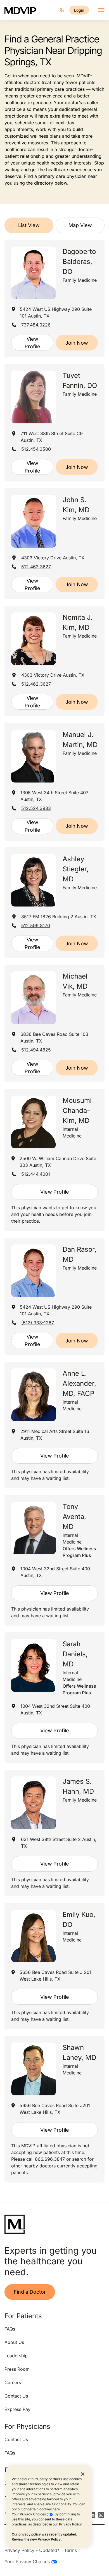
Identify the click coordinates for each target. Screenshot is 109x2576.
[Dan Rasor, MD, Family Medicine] (34, 1271)
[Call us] (62, 10)
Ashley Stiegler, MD (76, 869)
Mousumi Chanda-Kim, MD (77, 1111)
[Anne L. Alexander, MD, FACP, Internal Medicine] (34, 1395)
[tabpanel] (54, 1211)
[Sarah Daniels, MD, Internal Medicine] (34, 1665)
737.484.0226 (36, 325)
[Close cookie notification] (83, 2474)
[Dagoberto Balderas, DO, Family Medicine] (34, 273)
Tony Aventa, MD (74, 1517)
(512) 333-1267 (38, 1323)
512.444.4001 (36, 1174)
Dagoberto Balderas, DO (79, 262)
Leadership (16, 2356)
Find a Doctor (30, 2292)
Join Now (77, 343)
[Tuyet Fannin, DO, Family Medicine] (34, 397)
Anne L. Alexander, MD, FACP (79, 1383)
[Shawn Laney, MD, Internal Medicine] (34, 2069)
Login (79, 10)
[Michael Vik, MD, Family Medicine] (34, 998)
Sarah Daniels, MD (75, 1654)
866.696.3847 (50, 2159)
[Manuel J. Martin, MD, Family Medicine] (34, 756)
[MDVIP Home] (20, 10)
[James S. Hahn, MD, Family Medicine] (34, 1803)
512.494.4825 (36, 1050)
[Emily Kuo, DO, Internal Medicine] (34, 1936)
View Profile (32, 343)
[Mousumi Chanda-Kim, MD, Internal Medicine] (34, 1122)
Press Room (17, 2369)
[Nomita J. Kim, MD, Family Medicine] (34, 639)
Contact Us (16, 2396)
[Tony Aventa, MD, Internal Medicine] (34, 1528)
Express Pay (17, 2409)
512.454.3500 (36, 449)
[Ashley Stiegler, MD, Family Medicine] (34, 880)
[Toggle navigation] (101, 10)
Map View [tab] (80, 225)
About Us (14, 2342)
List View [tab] (29, 225)
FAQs (10, 2329)
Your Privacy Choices (29, 2514)
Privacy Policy (70, 2524)
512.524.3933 (36, 808)
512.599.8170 (36, 926)
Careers (13, 2382)
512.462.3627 (36, 567)
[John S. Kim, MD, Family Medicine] (34, 521)
